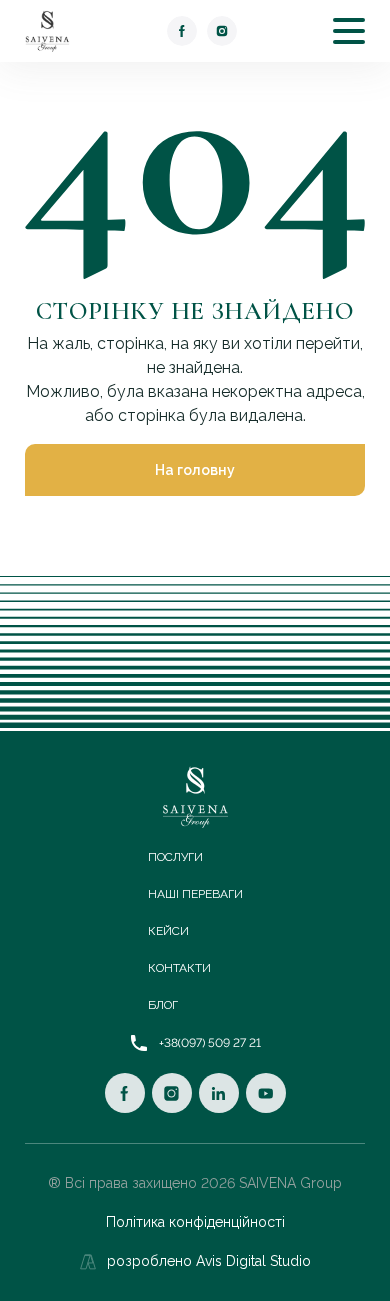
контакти (179, 968)
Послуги (175, 857)
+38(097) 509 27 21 (210, 1043)
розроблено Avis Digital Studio (209, 1261)
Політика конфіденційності (195, 1222)
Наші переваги (195, 894)
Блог (163, 1005)
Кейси (168, 931)
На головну (195, 470)
